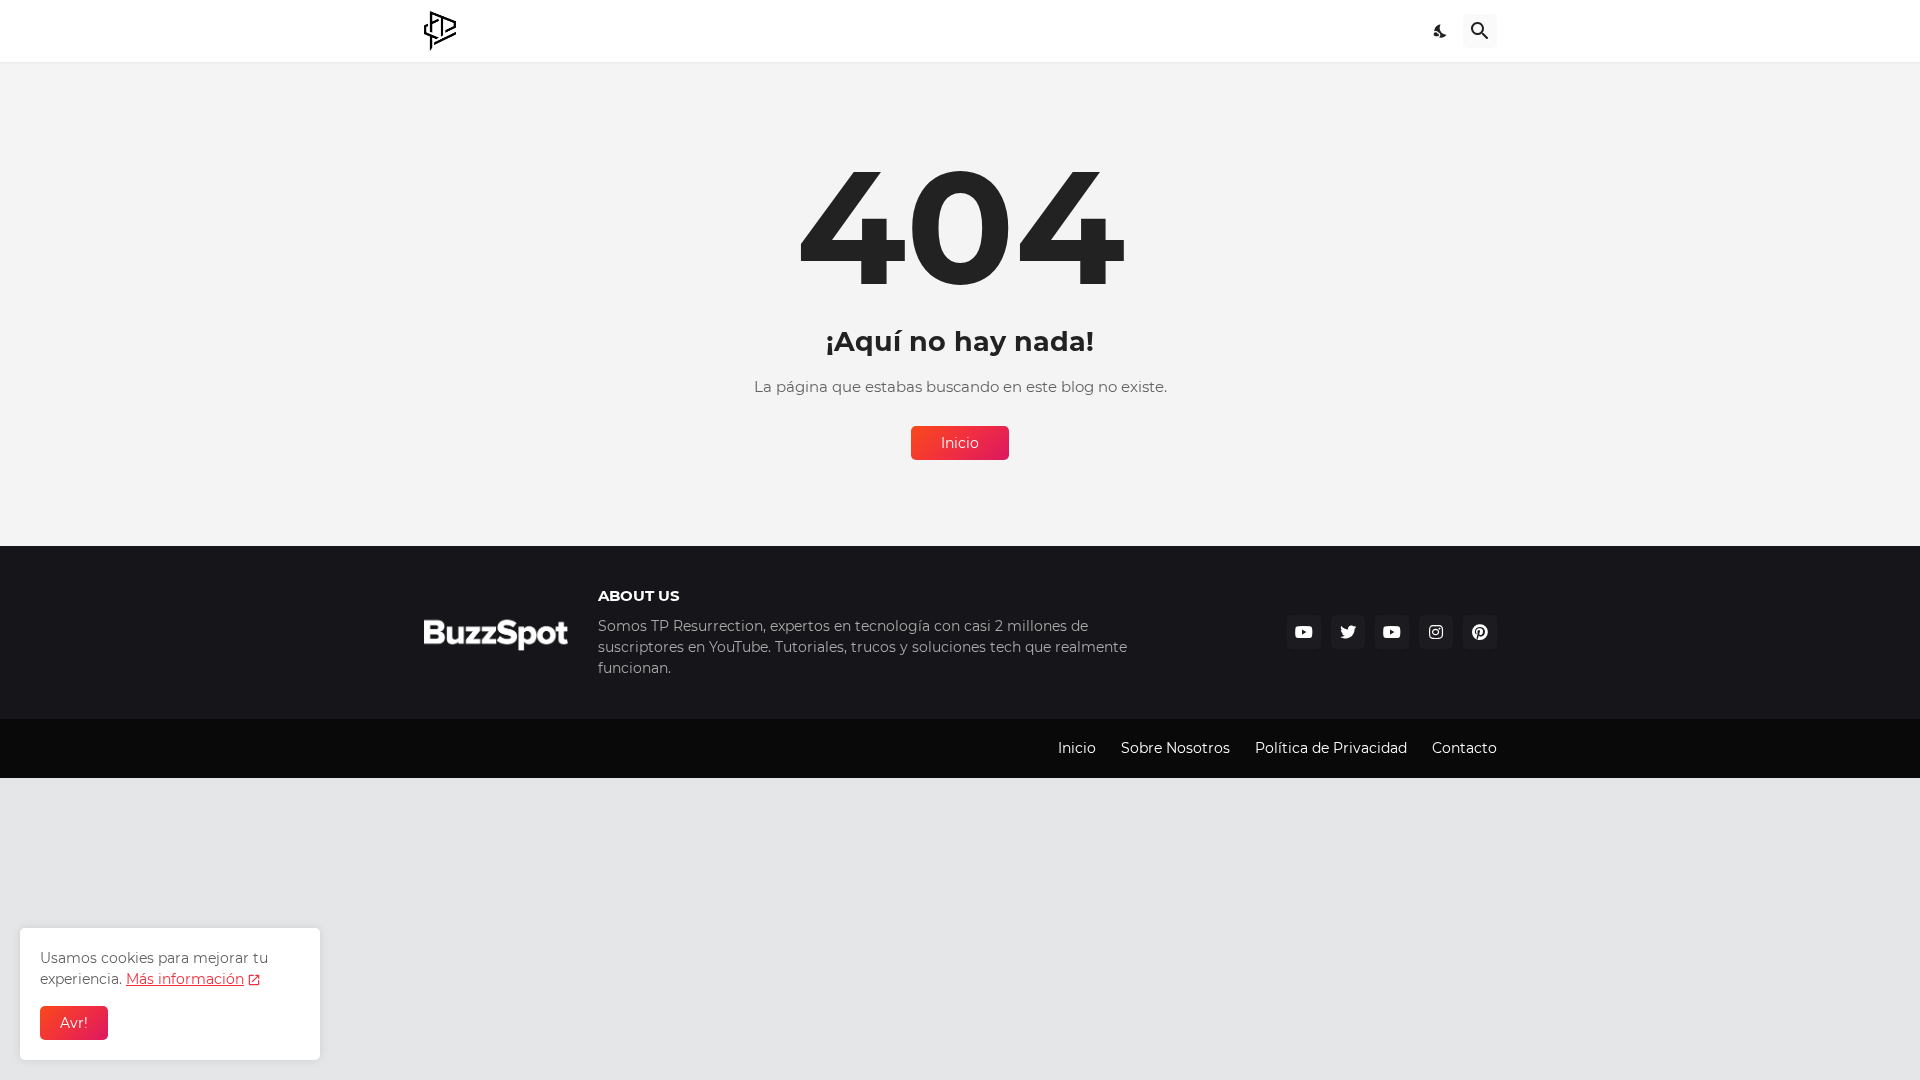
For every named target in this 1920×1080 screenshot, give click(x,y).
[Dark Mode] (1441, 31)
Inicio (960, 443)
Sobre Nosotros (1175, 748)
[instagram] (1436, 632)
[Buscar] (1480, 31)
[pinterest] (1480, 632)
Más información (185, 979)
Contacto (1464, 748)
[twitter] (1348, 632)
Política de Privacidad (1331, 748)
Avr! (74, 1023)
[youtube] (1304, 632)
